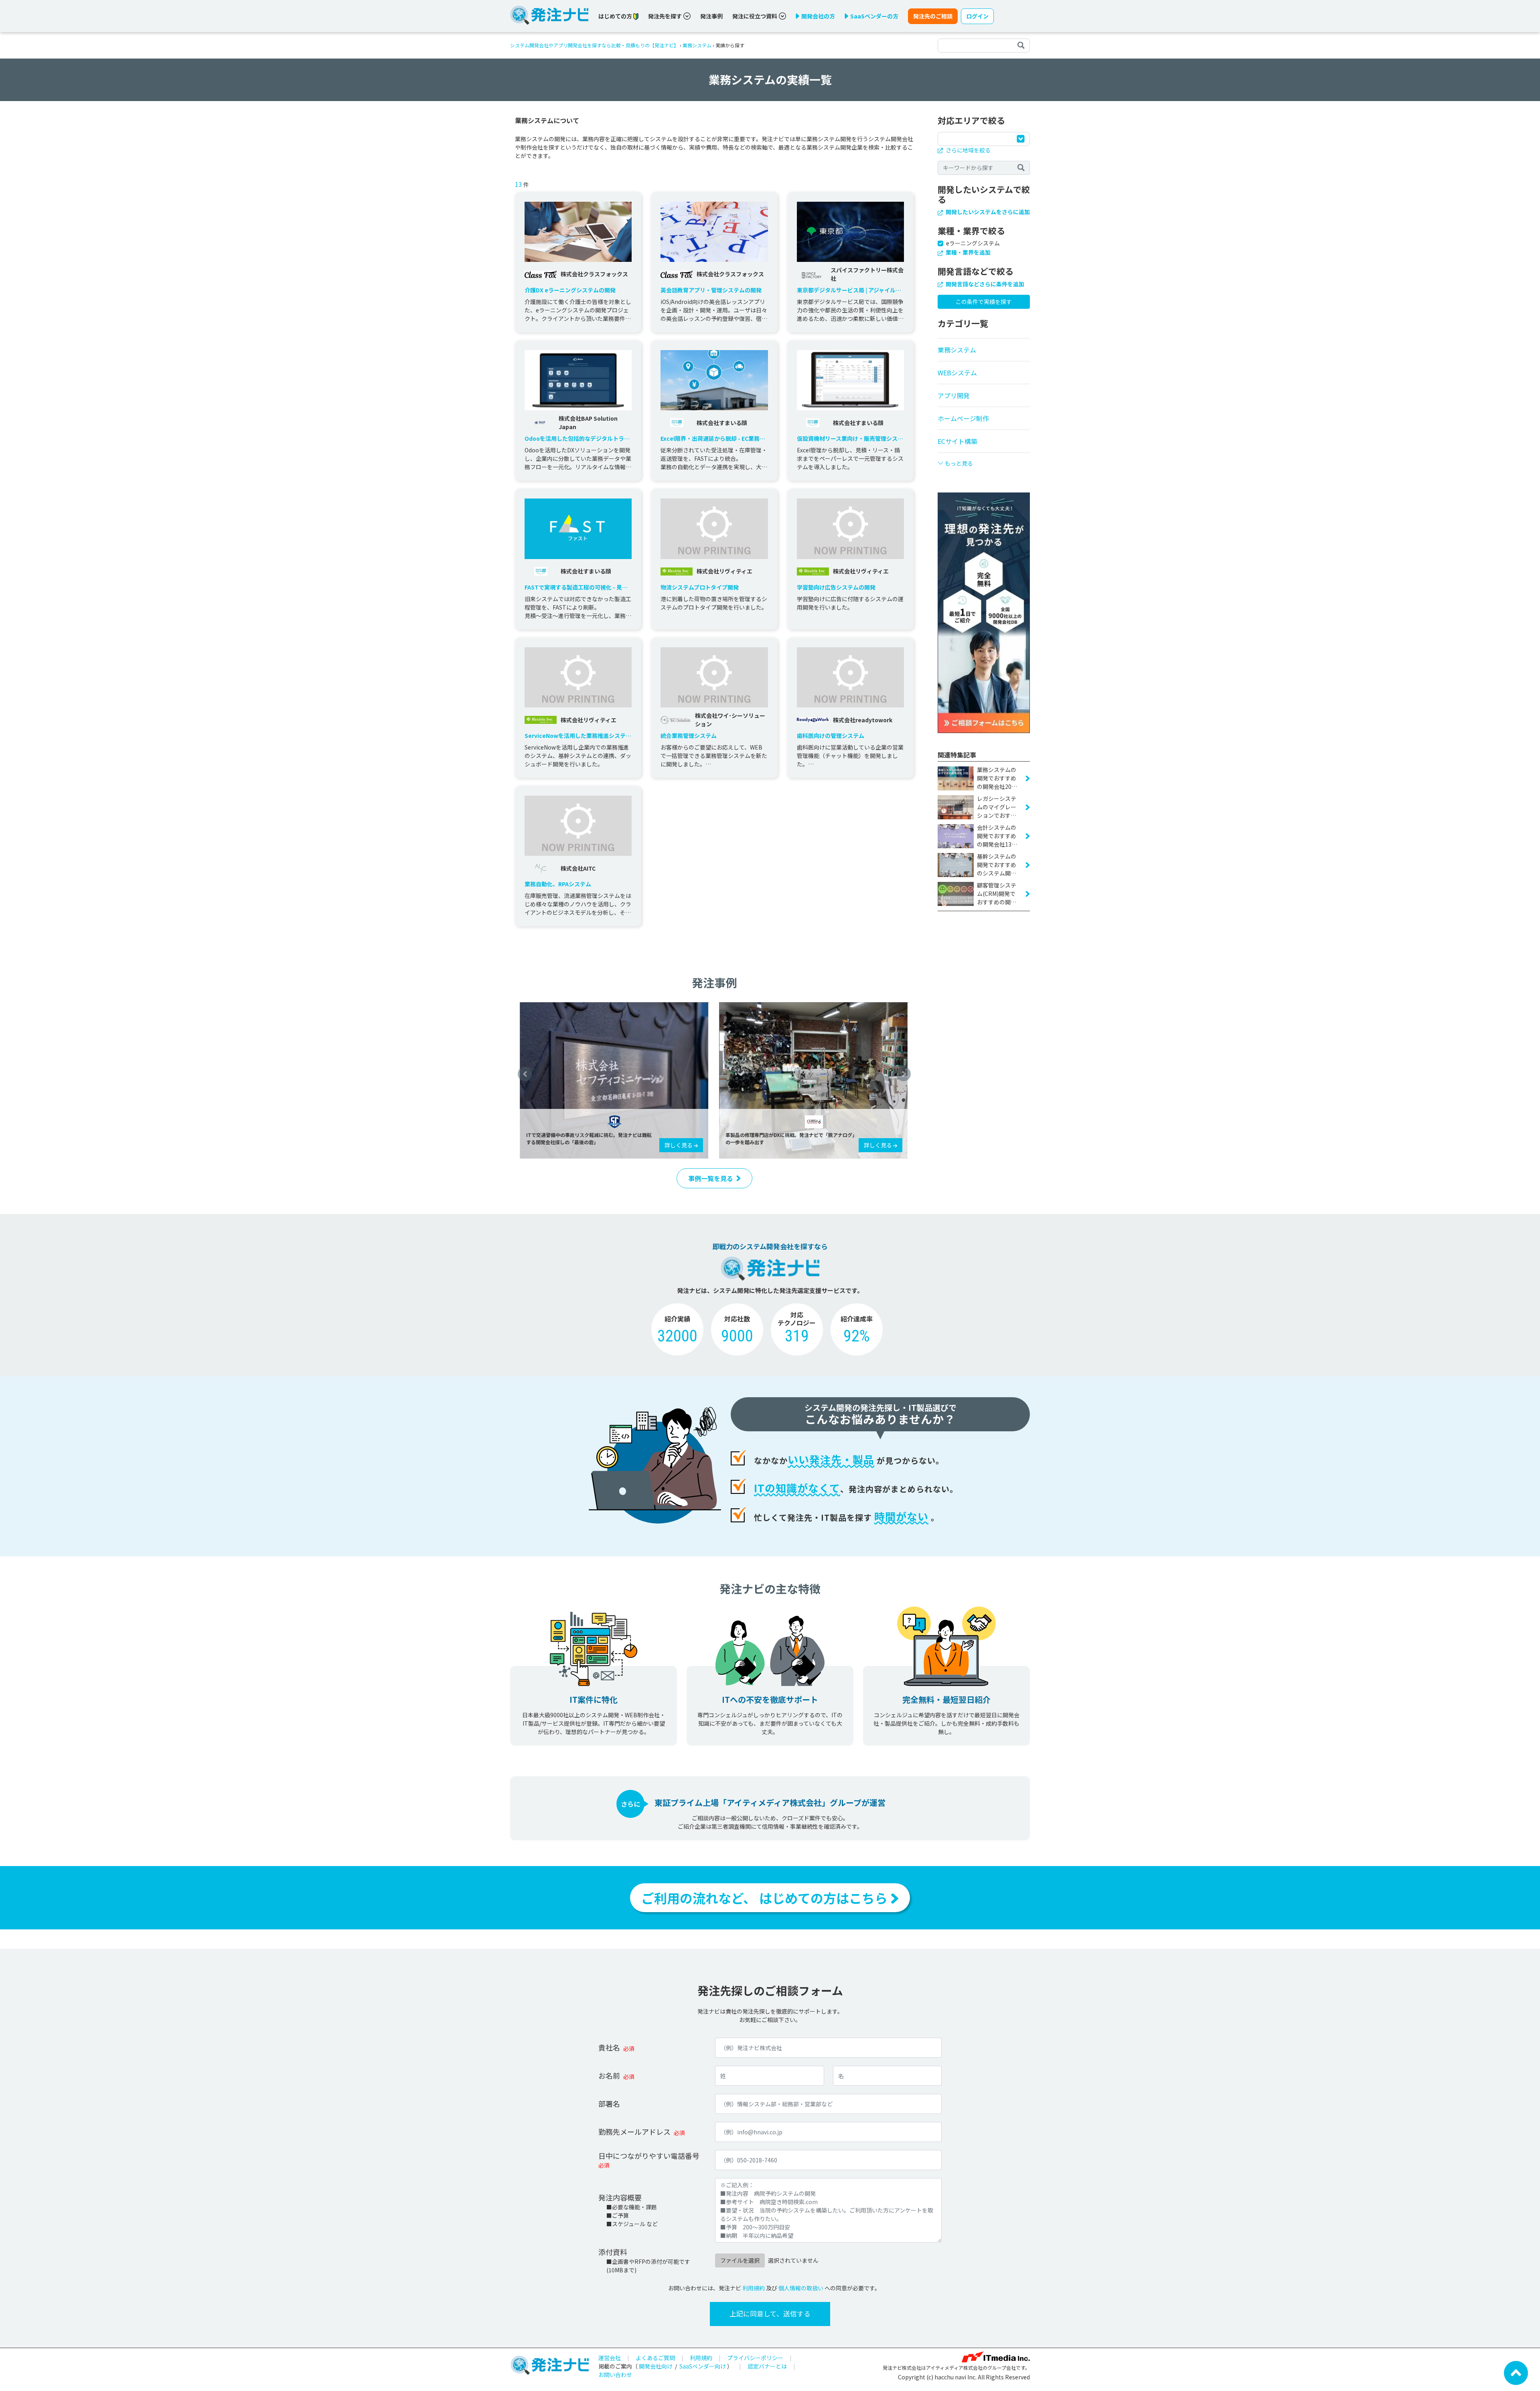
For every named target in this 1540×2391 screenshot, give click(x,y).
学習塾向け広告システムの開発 (836, 587)
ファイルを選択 (740, 2260)
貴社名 (609, 2047)
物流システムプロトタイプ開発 (700, 587)
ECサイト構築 (957, 441)
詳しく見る (679, 1145)
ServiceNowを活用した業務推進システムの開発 (578, 736)
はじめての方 (616, 16)
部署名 (609, 2103)
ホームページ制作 (963, 418)
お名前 (609, 2075)
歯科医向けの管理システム (831, 736)
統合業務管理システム (689, 736)
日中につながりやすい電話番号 (649, 2156)
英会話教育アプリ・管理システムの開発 (711, 290)
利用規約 (754, 2288)
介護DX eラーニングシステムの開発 (570, 290)
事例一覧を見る (711, 1178)
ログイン (977, 16)
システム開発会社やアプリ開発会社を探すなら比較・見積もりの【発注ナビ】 (594, 45)
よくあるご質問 (655, 2358)
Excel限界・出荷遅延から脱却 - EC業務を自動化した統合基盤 (713, 439)
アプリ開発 (954, 395)
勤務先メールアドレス (634, 2132)
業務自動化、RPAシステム (558, 884)
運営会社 (610, 2358)
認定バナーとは (767, 2366)
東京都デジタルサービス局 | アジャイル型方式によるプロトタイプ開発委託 (849, 290)
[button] (525, 1074)
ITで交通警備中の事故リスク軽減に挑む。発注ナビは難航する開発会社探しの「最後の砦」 (589, 1138)
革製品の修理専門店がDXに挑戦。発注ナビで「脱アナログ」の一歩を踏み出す (790, 1138)
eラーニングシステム (973, 243)
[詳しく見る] (615, 1080)
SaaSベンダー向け (703, 2366)
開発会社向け (656, 2366)
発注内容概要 (620, 2197)
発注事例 (711, 16)
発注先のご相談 (933, 16)
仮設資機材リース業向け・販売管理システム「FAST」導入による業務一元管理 (850, 439)
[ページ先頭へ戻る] (1516, 2372)
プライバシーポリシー (755, 2358)
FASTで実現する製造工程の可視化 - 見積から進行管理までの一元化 (576, 587)
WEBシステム (957, 373)
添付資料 (613, 2252)
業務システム (697, 45)
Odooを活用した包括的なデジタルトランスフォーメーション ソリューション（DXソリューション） (577, 439)
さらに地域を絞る (968, 150)
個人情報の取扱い (801, 2288)
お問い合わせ (615, 2375)
